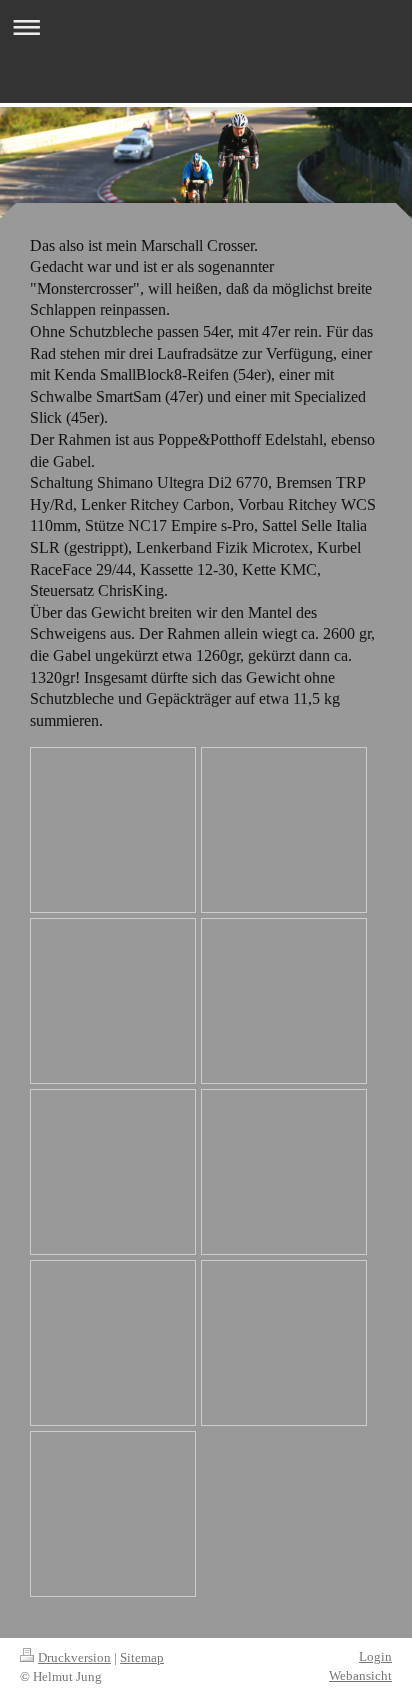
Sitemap (142, 1657)
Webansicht (360, 1675)
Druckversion (74, 1657)
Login (375, 1656)
